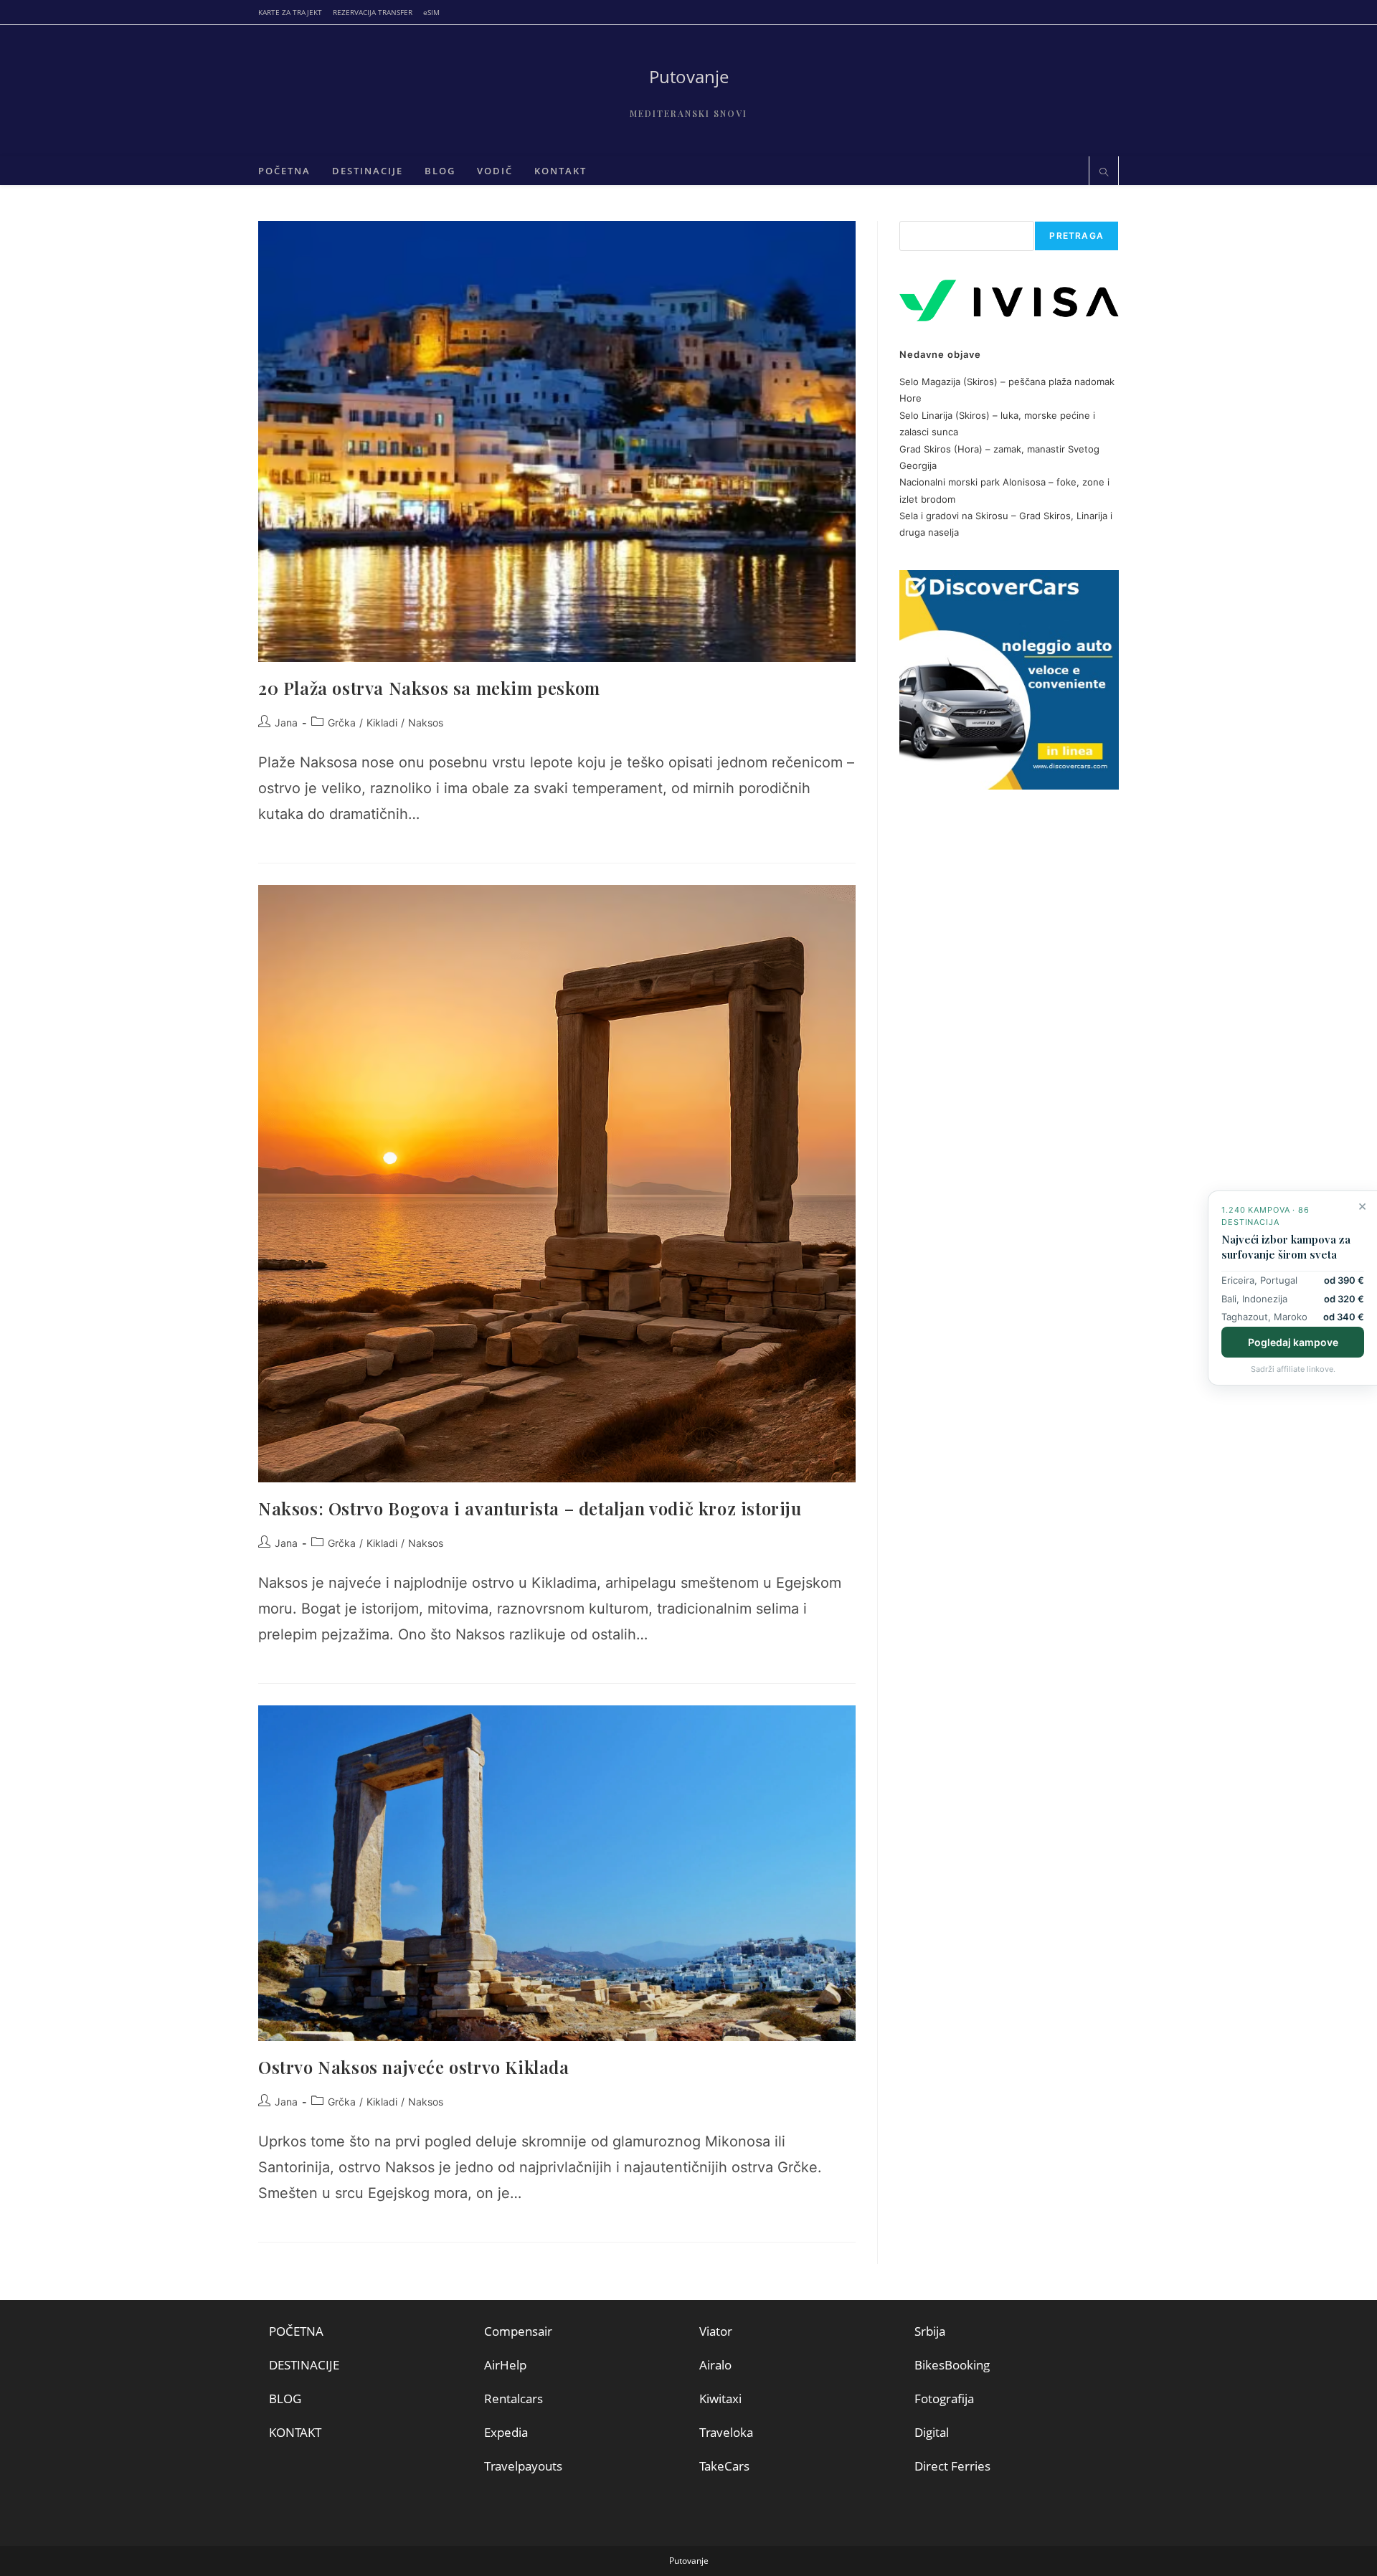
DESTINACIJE (304, 2365)
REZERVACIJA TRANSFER (373, 12)
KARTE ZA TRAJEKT (290, 12)
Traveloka (726, 2432)
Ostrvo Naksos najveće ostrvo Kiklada (414, 2067)
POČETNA (296, 2331)
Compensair (518, 2331)
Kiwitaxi (720, 2399)
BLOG (285, 2399)
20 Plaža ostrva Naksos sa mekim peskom (429, 688)
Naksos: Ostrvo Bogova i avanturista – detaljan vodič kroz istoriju (530, 1508)
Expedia (506, 2432)
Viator (716, 2331)
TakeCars (724, 2466)
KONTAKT (295, 2432)
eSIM (431, 12)
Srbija (930, 2331)
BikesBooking (952, 2365)
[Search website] (1104, 173)
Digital (932, 2432)
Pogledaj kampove (1293, 1342)
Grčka (342, 723)
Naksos (426, 723)
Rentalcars (514, 2399)
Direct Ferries (952, 2466)
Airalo (715, 2365)
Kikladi (382, 723)
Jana (286, 723)
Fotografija (944, 2399)
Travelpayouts (523, 2466)
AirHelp (505, 2365)
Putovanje (689, 76)
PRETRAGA (1076, 236)
